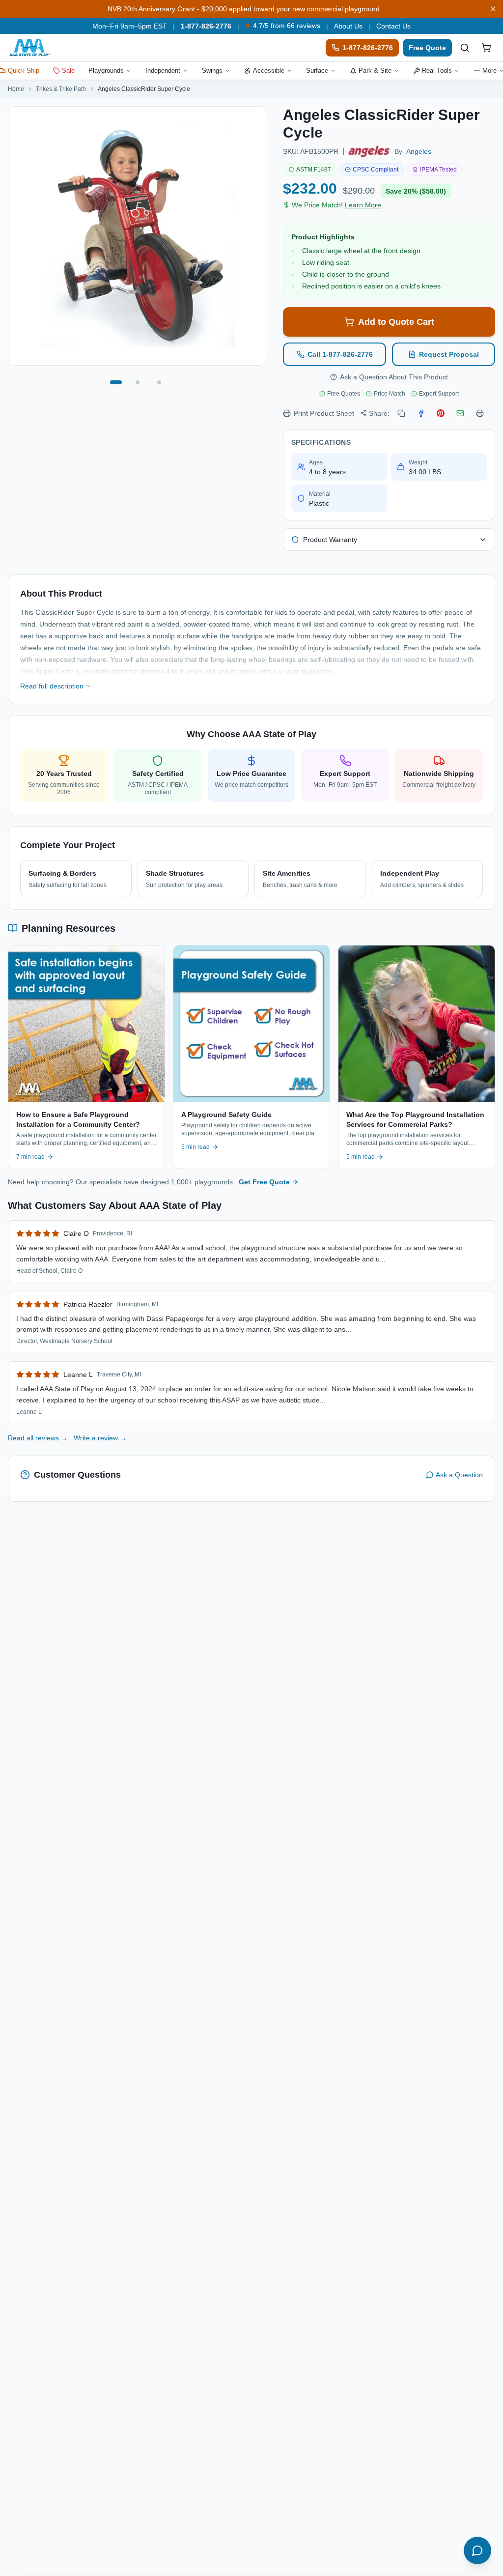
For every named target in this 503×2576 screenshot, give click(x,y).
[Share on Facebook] (421, 413)
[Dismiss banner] (493, 9)
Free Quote (427, 48)
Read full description (52, 686)
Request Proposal (449, 354)
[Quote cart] (486, 48)
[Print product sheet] (480, 413)
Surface (317, 71)
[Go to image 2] (138, 382)
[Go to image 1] (116, 382)
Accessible (269, 71)
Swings (212, 71)
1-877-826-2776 (206, 26)
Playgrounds (106, 71)
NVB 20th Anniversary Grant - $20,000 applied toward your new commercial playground (244, 9)
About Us (348, 26)
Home (16, 89)
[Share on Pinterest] (441, 413)
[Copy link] (401, 413)
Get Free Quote (264, 1182)
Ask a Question (459, 1475)
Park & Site (375, 71)
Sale (68, 71)
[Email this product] (460, 413)
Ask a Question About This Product (394, 377)
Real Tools (437, 71)
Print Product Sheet (324, 413)
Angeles (419, 151)
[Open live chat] (477, 2550)
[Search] (465, 48)
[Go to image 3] (159, 382)
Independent (163, 71)
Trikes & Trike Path (61, 89)
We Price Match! (336, 205)
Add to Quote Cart (396, 322)
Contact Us (393, 26)
